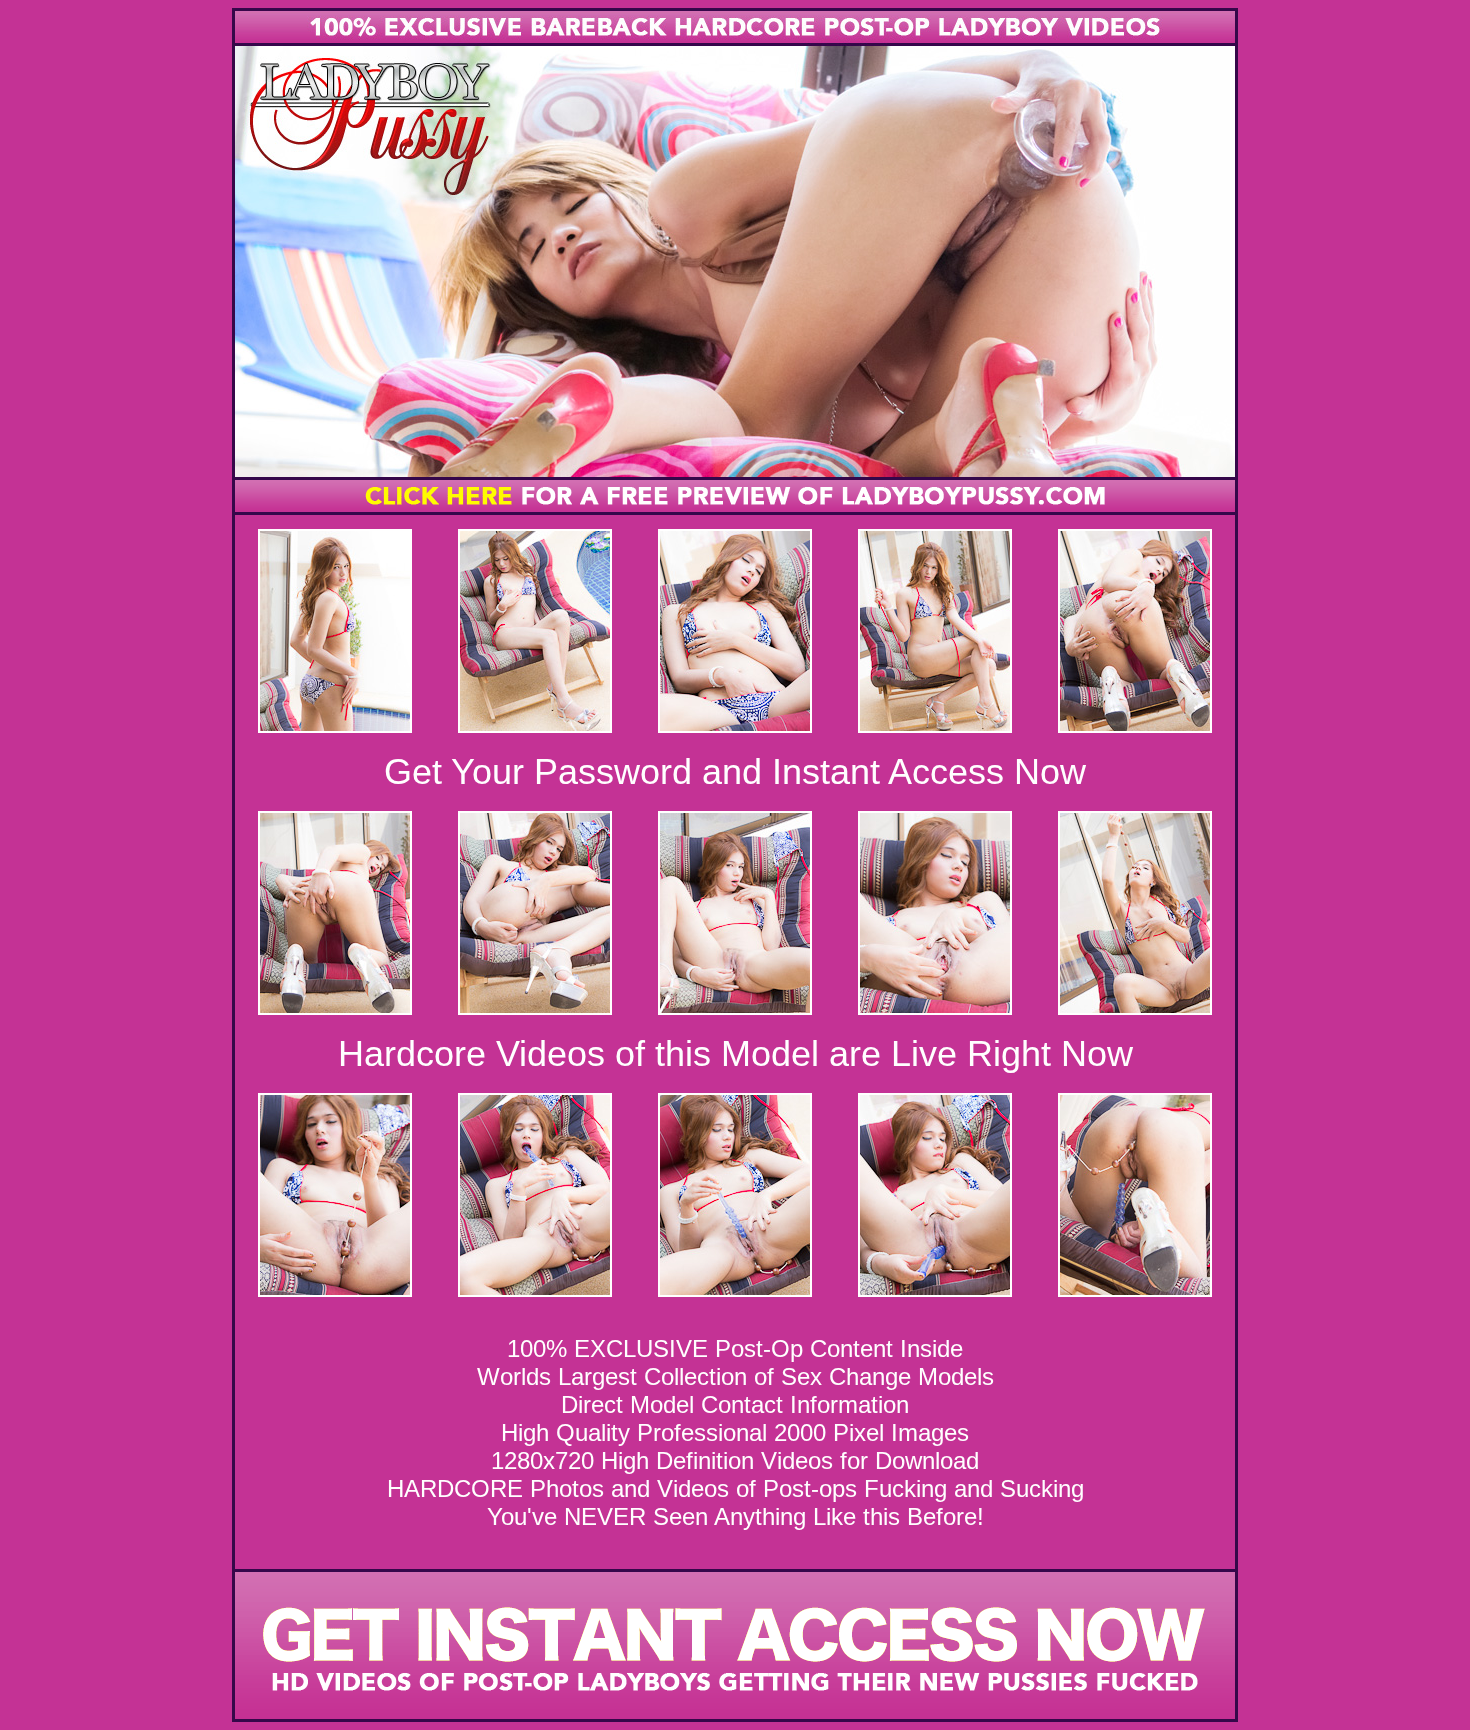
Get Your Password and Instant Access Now (735, 771)
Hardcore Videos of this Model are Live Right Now (735, 1053)
